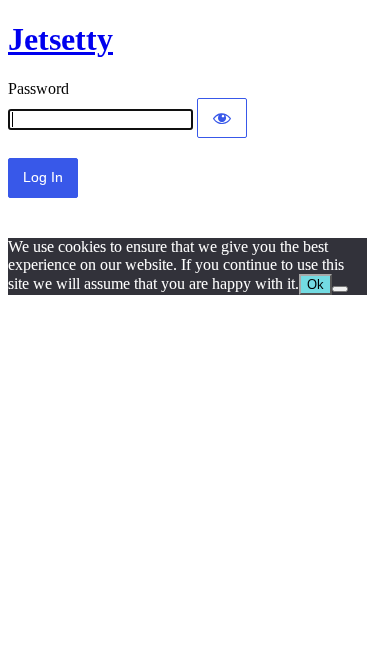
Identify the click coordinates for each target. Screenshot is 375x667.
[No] (340, 289)
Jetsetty (60, 39)
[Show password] (222, 118)
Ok (315, 284)
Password (38, 88)
